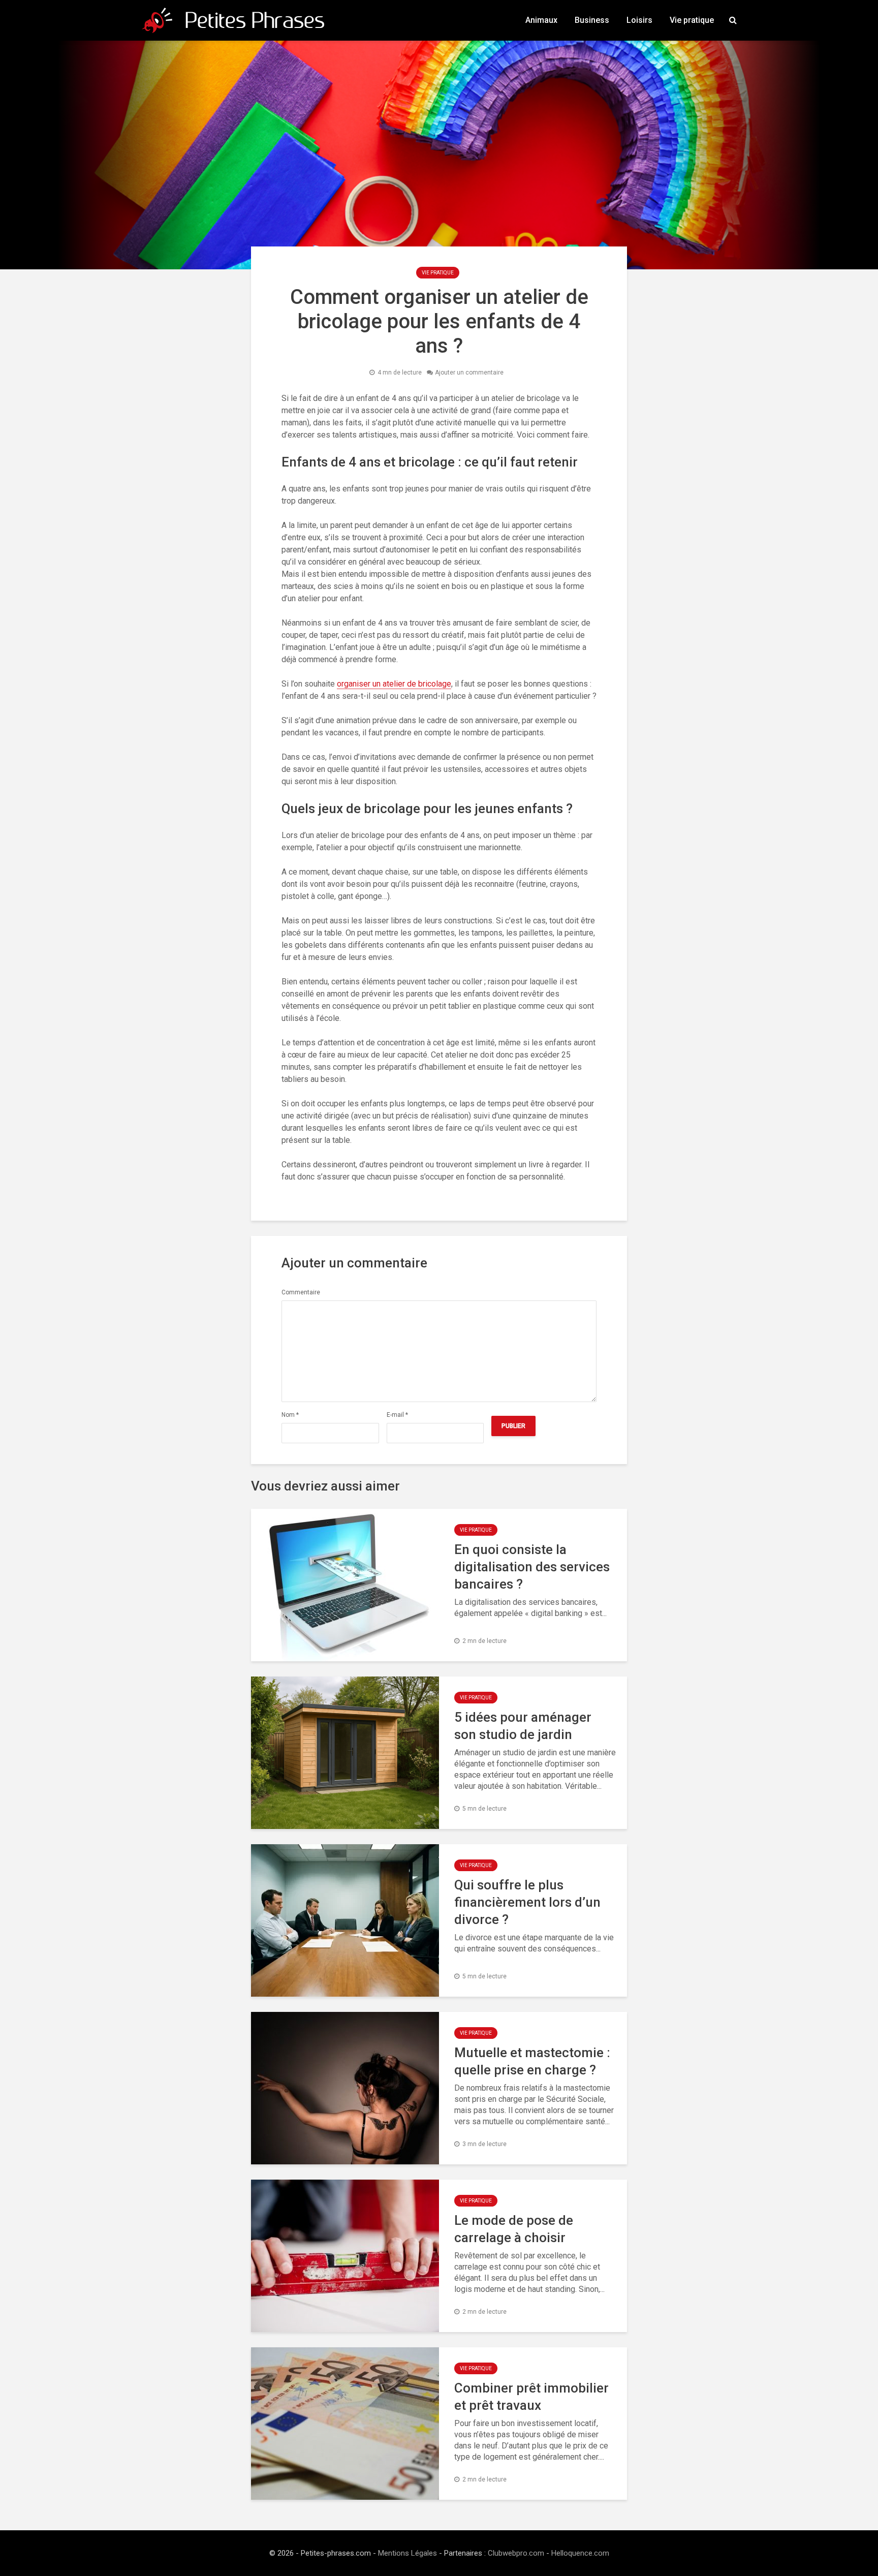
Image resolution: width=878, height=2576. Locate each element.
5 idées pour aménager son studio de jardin (523, 1726)
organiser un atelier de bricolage (394, 684)
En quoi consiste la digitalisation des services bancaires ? (532, 1567)
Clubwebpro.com (516, 2553)
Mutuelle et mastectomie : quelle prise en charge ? (532, 2061)
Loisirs (639, 20)
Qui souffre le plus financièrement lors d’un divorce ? (527, 1902)
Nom (290, 1415)
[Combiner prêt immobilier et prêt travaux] (345, 2423)
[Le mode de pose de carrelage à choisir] (345, 2255)
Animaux (541, 20)
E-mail (397, 1415)
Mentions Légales (407, 2553)
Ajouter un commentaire (469, 373)
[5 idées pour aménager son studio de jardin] (345, 1752)
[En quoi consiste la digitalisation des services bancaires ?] (345, 1584)
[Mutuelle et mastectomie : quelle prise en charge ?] (345, 2087)
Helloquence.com (580, 2553)
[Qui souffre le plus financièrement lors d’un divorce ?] (345, 1920)
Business (592, 20)
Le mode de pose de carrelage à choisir (514, 2229)
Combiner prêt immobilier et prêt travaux (531, 2397)
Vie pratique (692, 20)
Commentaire (301, 1292)
